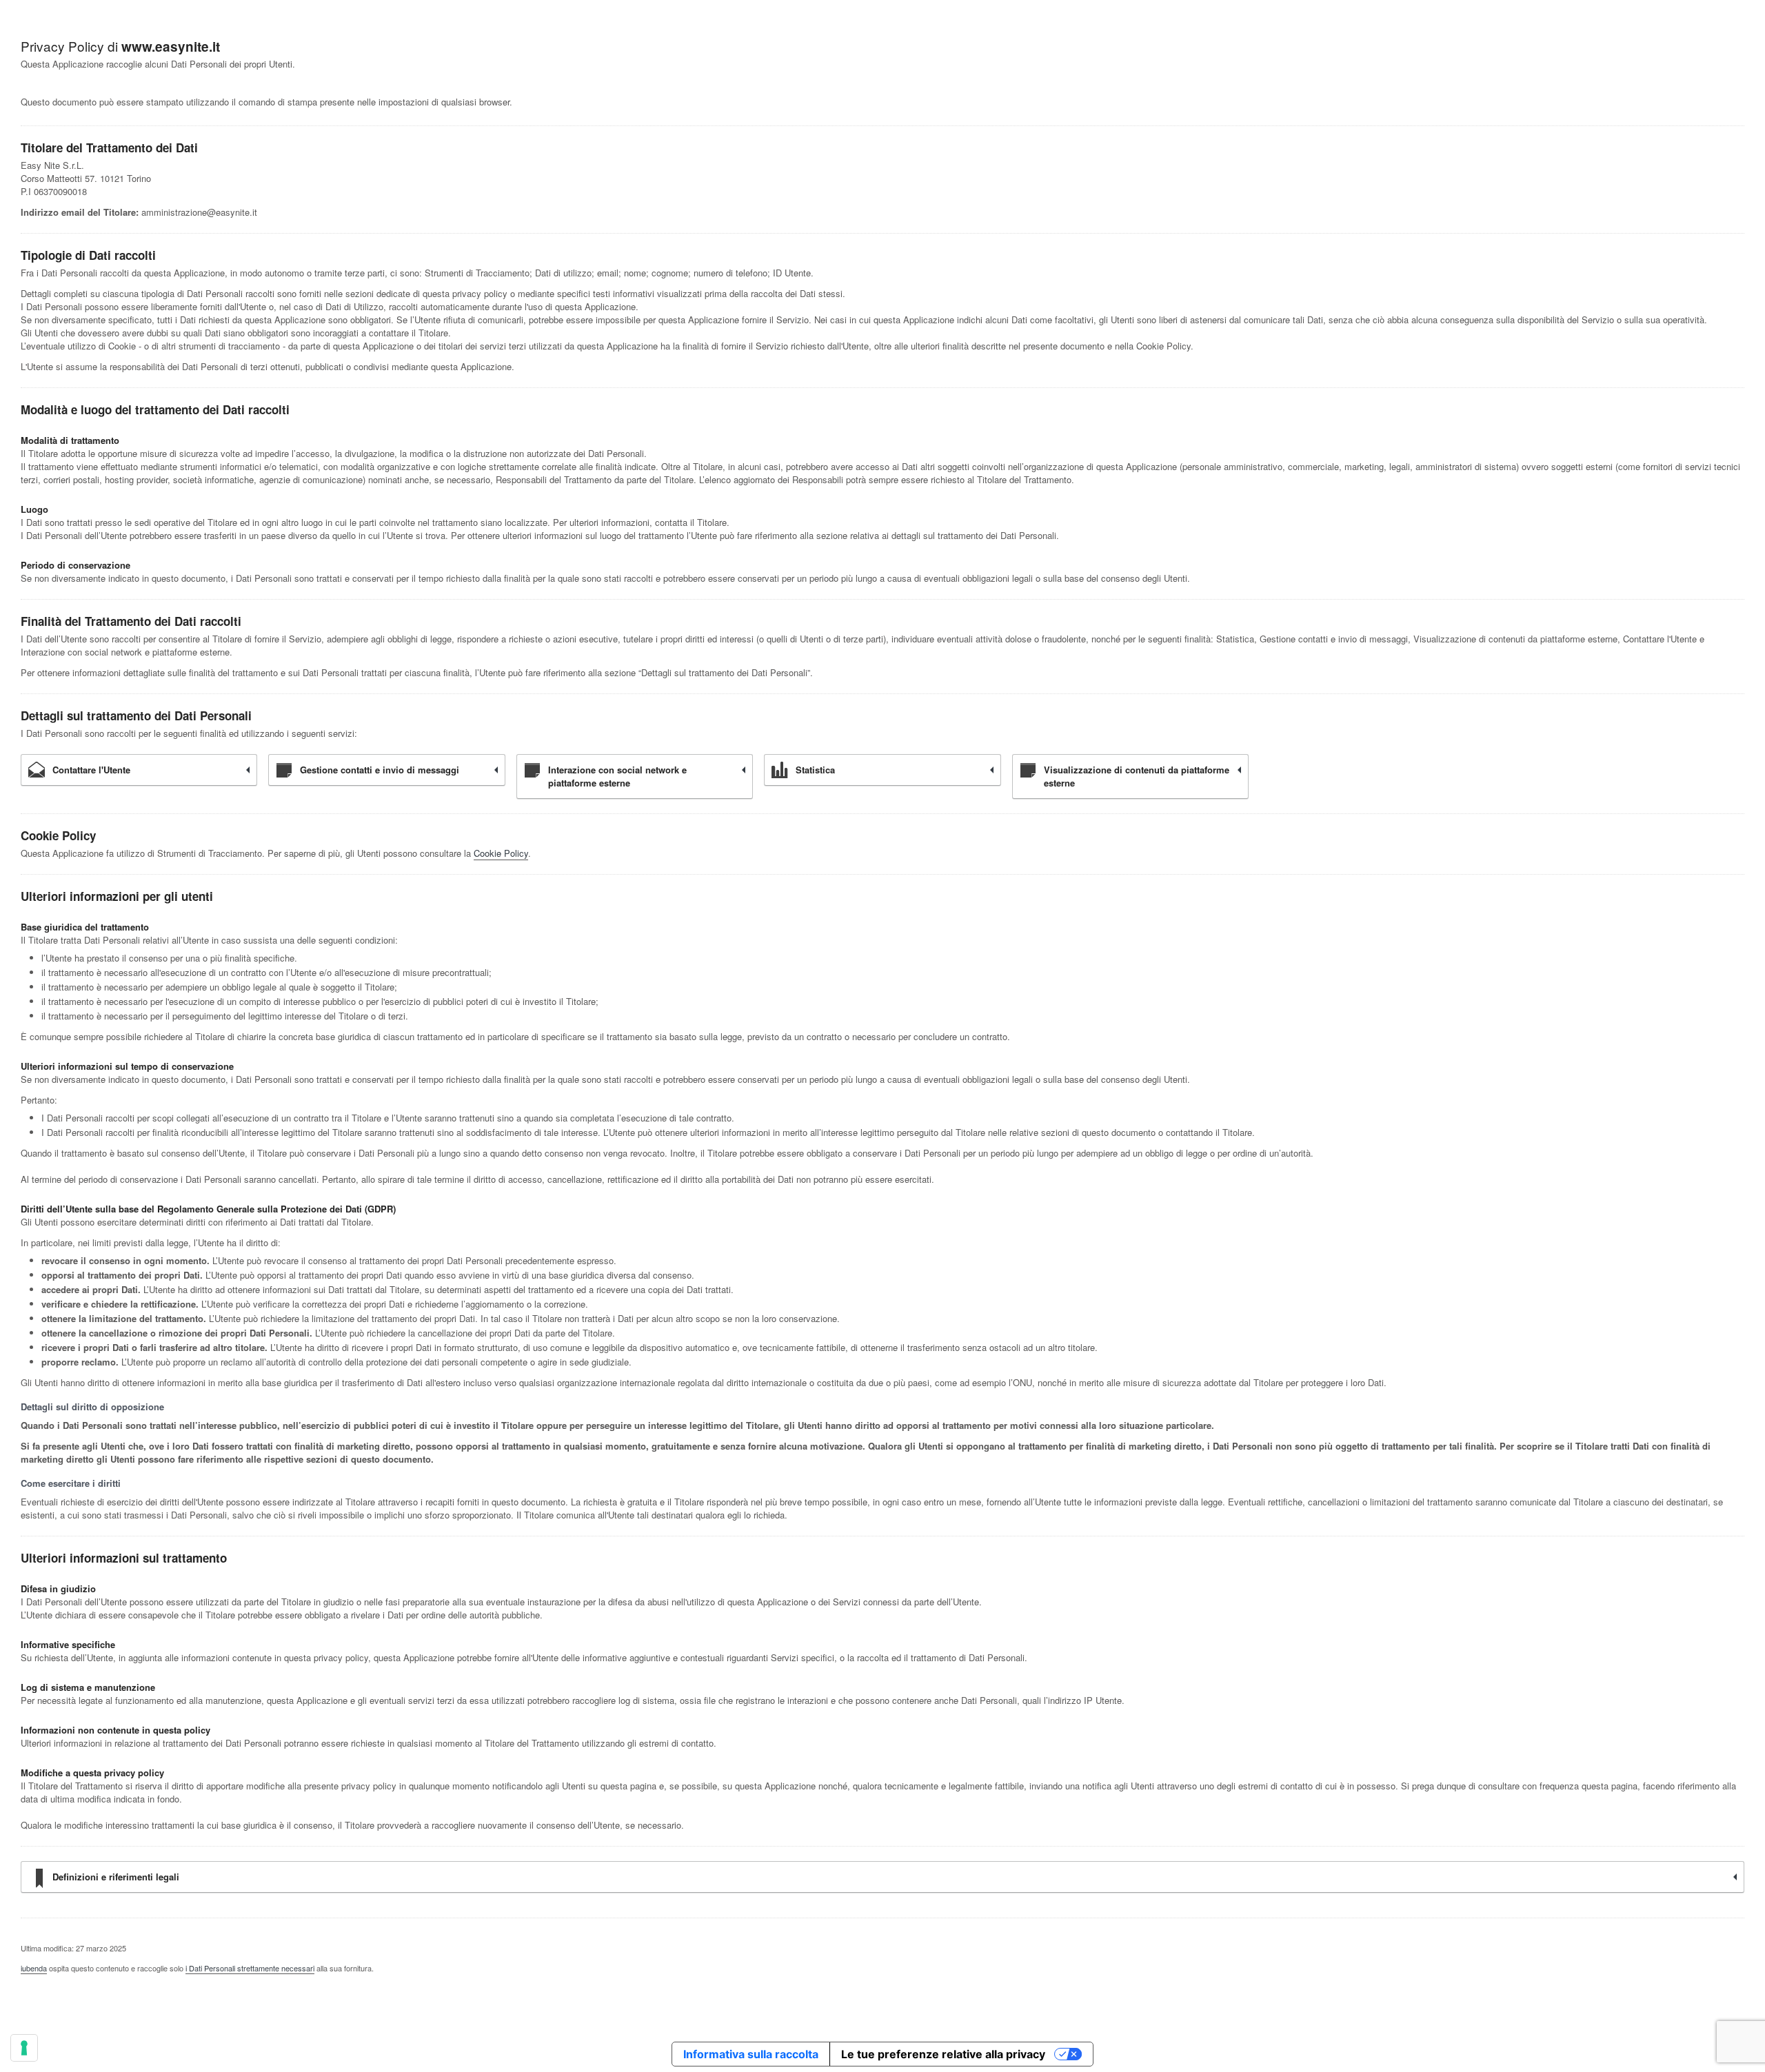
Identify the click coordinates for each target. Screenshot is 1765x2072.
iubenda (34, 1968)
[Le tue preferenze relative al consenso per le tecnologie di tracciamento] (24, 2048)
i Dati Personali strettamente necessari (250, 1968)
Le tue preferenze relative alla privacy (943, 2054)
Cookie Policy (501, 853)
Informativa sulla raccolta (751, 2054)
